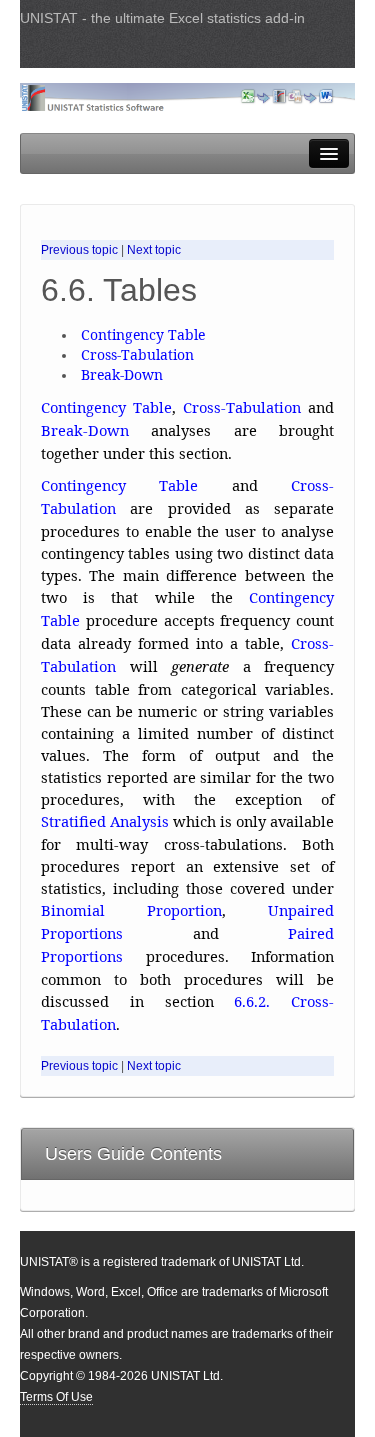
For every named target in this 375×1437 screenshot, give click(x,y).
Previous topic (79, 250)
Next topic (154, 250)
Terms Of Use (56, 1397)
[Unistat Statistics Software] (187, 97)
